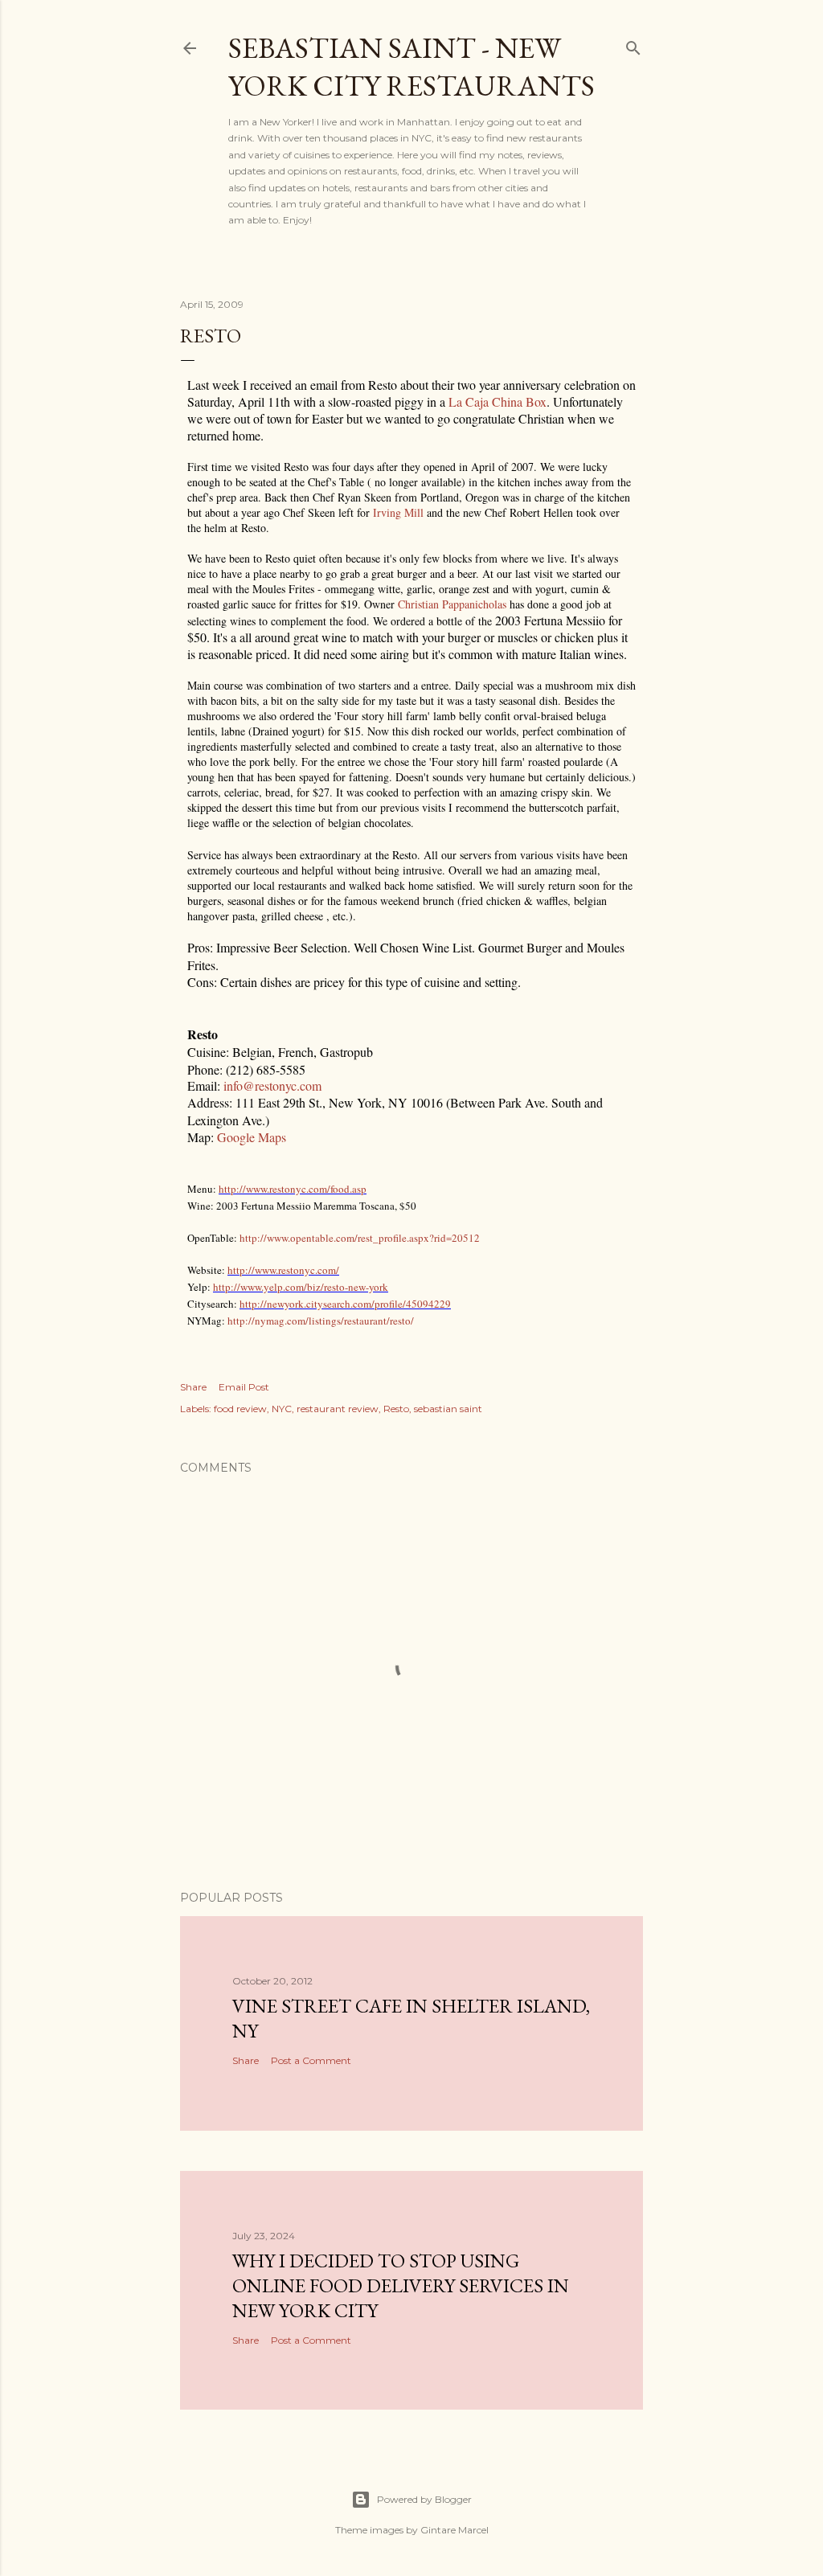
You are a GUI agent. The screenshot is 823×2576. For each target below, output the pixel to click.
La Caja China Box (497, 401)
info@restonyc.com (272, 1085)
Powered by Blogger (424, 2499)
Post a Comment (311, 2060)
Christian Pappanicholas (452, 604)
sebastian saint (448, 1409)
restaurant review (338, 1409)
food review (240, 1409)
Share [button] (193, 1387)
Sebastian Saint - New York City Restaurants (411, 67)
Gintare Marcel (454, 2530)
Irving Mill (398, 512)
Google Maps (252, 1137)
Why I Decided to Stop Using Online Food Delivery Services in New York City (401, 2285)
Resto (396, 1409)
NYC (282, 1409)
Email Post (244, 1387)
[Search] (633, 45)
